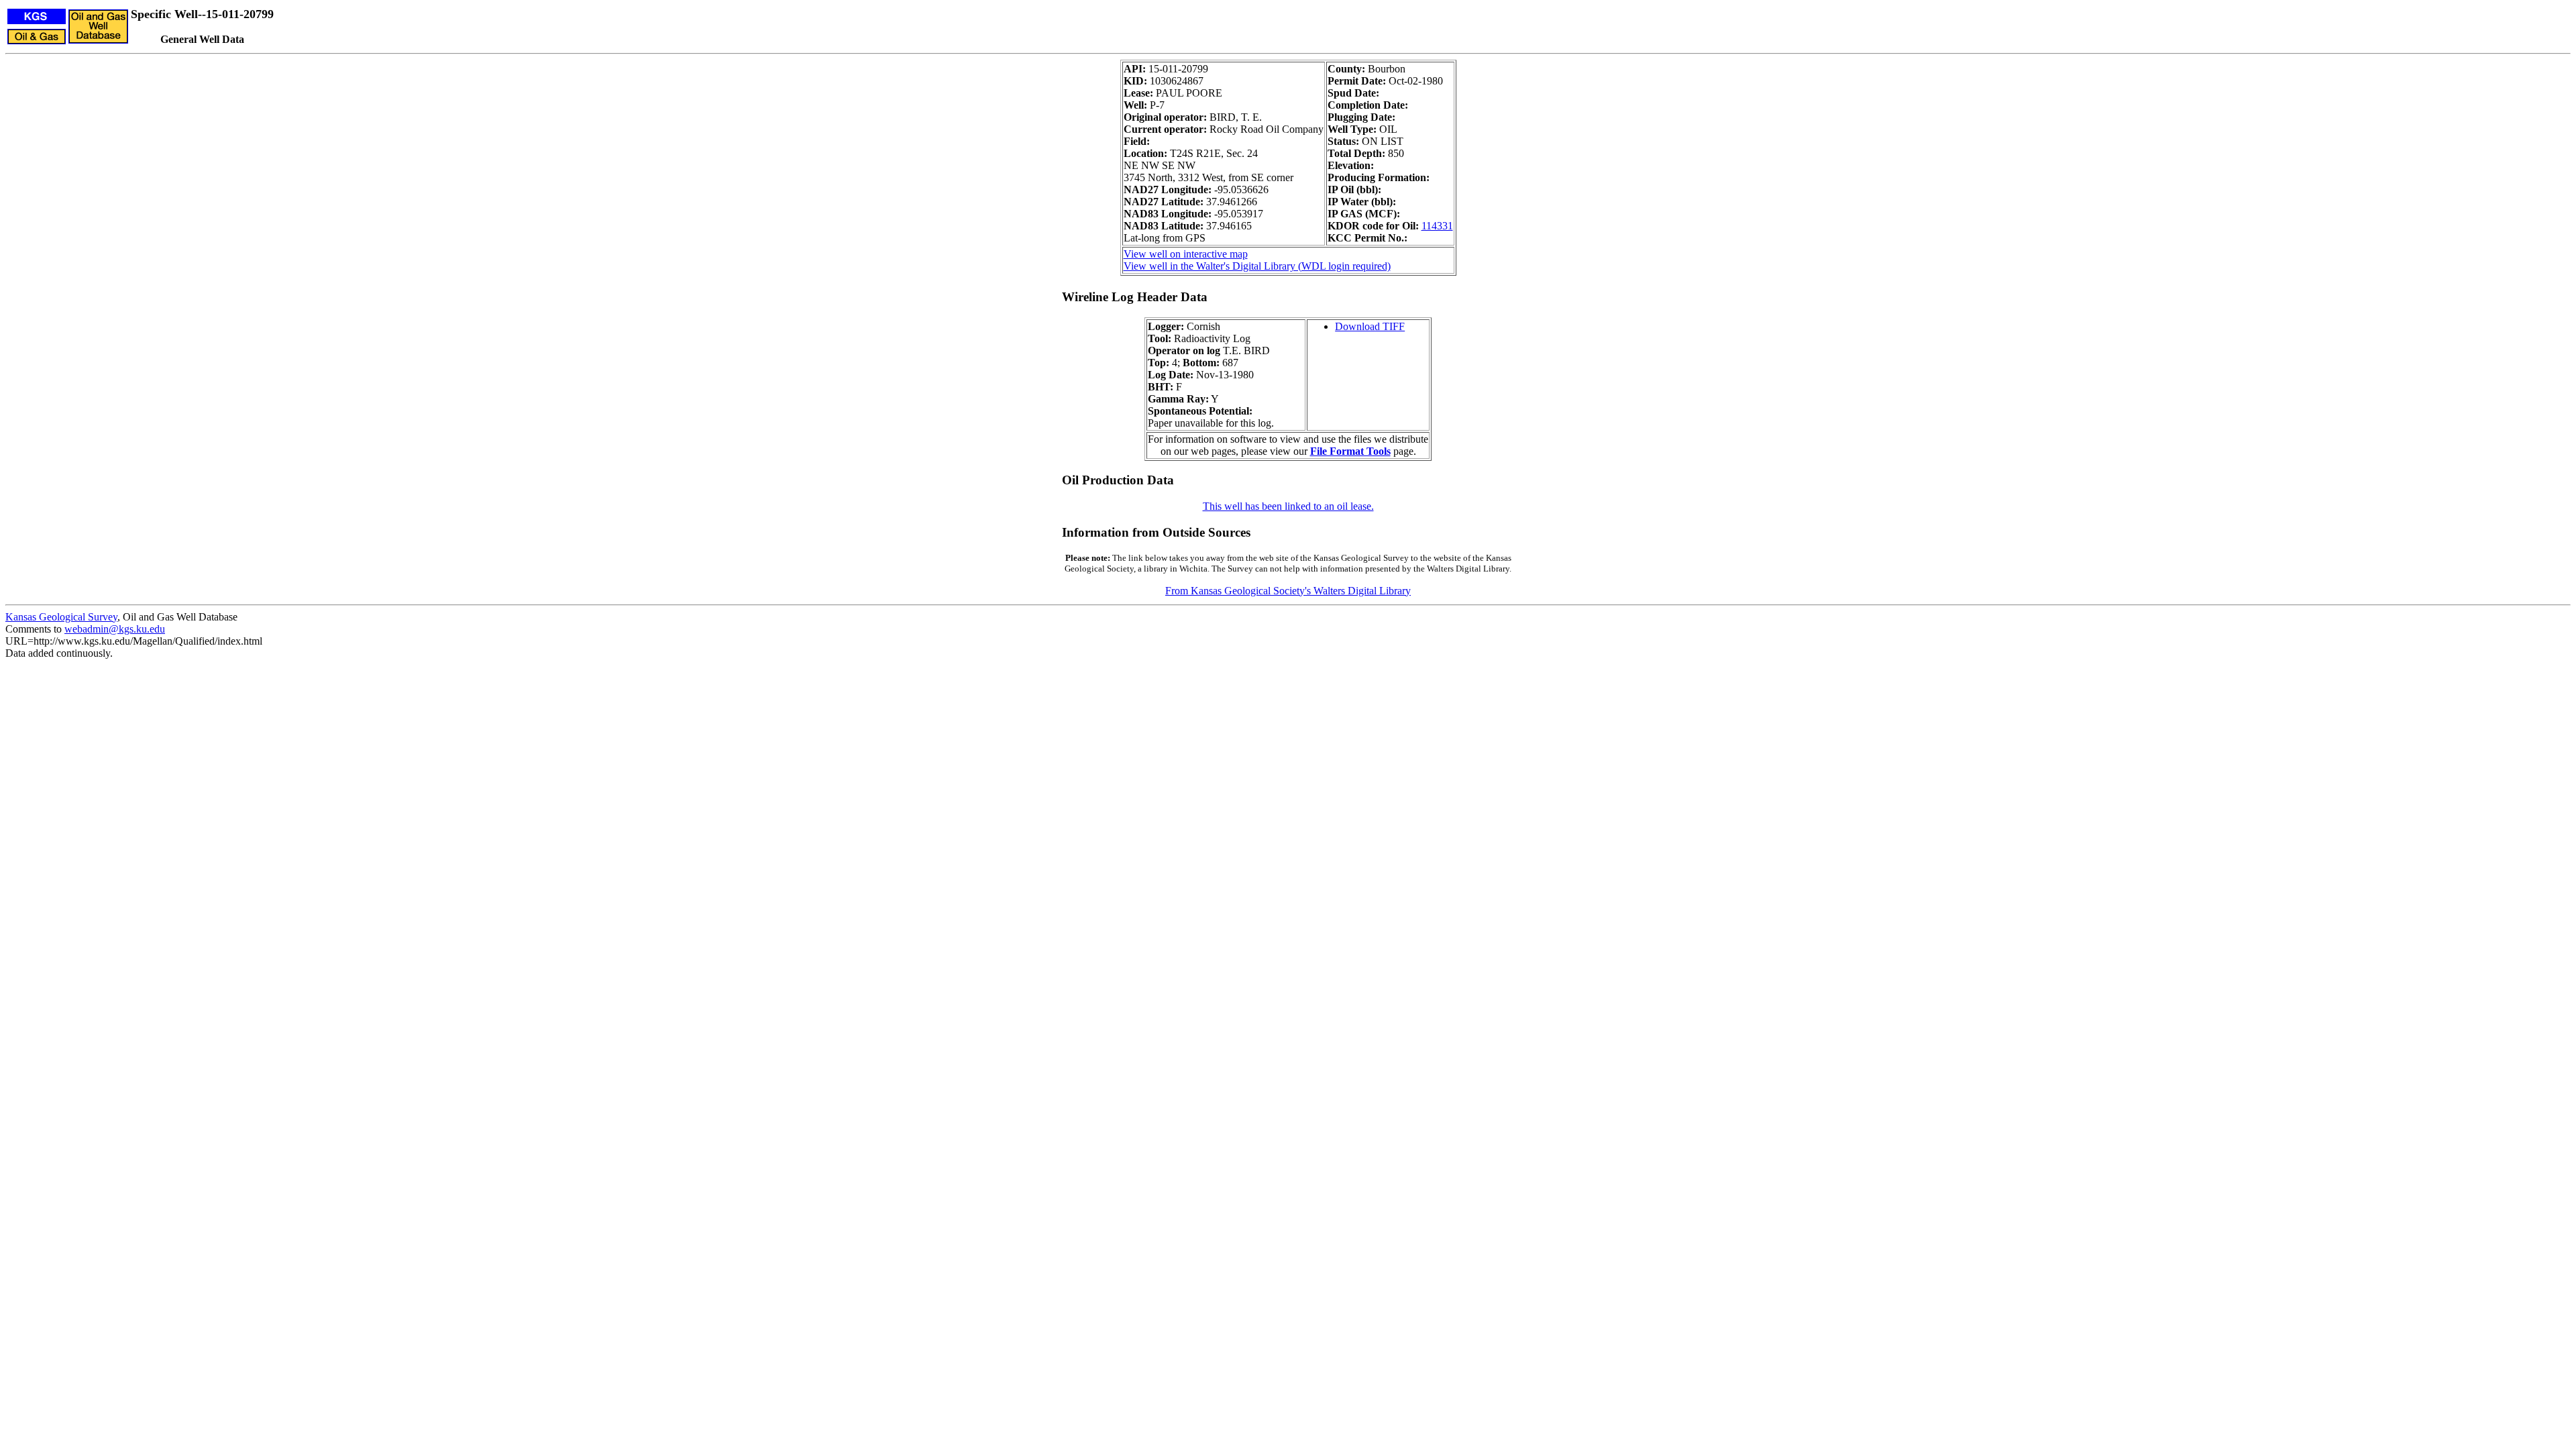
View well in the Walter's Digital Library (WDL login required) (1257, 266)
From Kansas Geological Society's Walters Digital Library (1288, 591)
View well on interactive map (1186, 254)
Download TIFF (1370, 326)
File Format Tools (1350, 451)
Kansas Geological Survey (61, 617)
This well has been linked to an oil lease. (1288, 506)
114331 (1437, 226)
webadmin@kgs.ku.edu (115, 629)
